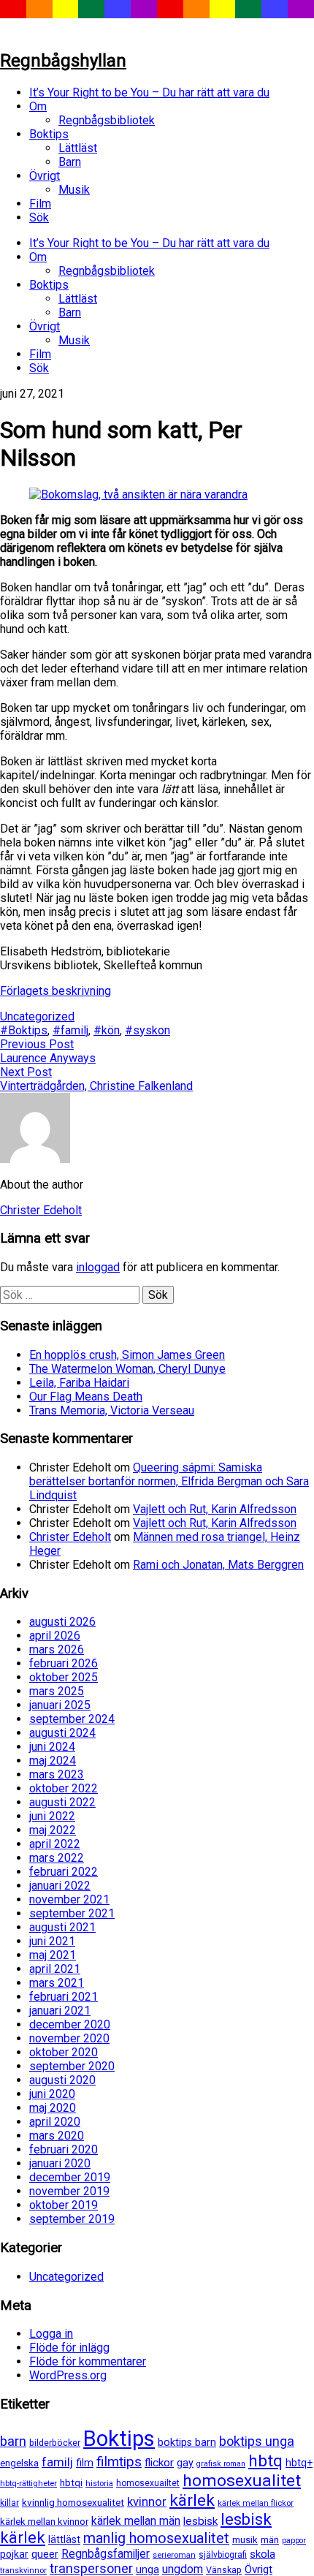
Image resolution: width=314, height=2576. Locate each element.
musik (245, 2540)
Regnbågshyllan (63, 61)
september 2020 (72, 2066)
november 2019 (69, 2191)
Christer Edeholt (70, 1537)
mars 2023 (57, 1774)
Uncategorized (37, 1016)
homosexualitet (242, 2481)
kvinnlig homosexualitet (73, 2503)
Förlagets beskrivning (55, 991)
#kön (107, 1030)
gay (185, 2463)
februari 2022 (64, 1872)
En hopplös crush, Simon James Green (127, 1355)
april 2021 (55, 1969)
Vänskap (224, 2570)
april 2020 (55, 2122)
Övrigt (45, 176)
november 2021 (69, 1899)
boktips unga (257, 2441)
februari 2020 (64, 2149)
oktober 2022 (64, 1788)
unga (148, 2570)
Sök (39, 217)
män (270, 2540)
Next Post (26, 1072)
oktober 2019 (64, 2205)
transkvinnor (23, 2570)
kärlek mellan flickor (256, 2503)
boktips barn (187, 2443)
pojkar (14, 2554)
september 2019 (72, 2219)
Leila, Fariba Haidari (79, 1383)
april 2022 (55, 1844)
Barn (70, 162)
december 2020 (70, 2024)
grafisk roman (221, 2464)
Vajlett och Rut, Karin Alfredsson (215, 1509)
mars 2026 (57, 1649)
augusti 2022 (62, 1802)
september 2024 (72, 1719)
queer (45, 2554)
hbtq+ (299, 2463)
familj (57, 2462)
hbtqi (71, 2483)
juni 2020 (52, 2094)
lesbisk (200, 2521)
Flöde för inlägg (69, 2348)
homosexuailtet (148, 2483)
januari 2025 (60, 1705)
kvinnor (147, 2501)
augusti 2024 (62, 1733)
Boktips (49, 134)
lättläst (64, 2540)
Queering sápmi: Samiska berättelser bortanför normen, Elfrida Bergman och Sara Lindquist (169, 1481)
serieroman (174, 2555)
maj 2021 (53, 1955)
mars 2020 (57, 2136)
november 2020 (69, 2038)
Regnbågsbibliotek (107, 120)
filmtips (119, 2462)
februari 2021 (64, 1997)
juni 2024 (52, 1747)
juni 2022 (52, 1816)
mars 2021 (57, 1983)
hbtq (265, 2461)
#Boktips (24, 1030)
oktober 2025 (64, 1677)
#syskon (148, 1030)
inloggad (98, 1267)
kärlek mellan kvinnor (44, 2522)
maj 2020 (53, 2108)
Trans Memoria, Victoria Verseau (112, 1410)
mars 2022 (57, 1858)
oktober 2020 (64, 2052)
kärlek (192, 2500)
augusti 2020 (62, 2080)
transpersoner (91, 2568)
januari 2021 (60, 2011)
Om (38, 106)
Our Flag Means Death (86, 1397)
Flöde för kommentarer (88, 2361)
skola (263, 2554)
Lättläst (78, 148)
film (85, 2463)
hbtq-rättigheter (28, 2483)
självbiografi (223, 2555)
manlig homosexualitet (156, 2538)
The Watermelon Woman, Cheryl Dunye (127, 1369)
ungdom (183, 2569)
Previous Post (37, 1044)
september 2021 (72, 1913)
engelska (19, 2463)
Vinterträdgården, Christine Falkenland (96, 1086)
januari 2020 (60, 2163)
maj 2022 (53, 1830)
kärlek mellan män (136, 2521)
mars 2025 (57, 1691)
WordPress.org (68, 2375)
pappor (294, 2541)
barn (13, 2441)
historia (99, 2483)
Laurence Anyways (48, 1058)
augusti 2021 (62, 1927)
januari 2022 (60, 1886)
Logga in (51, 2334)
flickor (159, 2463)
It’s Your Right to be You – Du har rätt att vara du (149, 92)
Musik (74, 190)
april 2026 (55, 1636)
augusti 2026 (62, 1622)
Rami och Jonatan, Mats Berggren (218, 1565)
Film (40, 204)
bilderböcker (55, 2443)
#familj (70, 1030)
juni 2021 (52, 1941)
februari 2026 (64, 1663)
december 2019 (70, 2177)
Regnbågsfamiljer (106, 2554)
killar (9, 2503)
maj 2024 (53, 1761)
